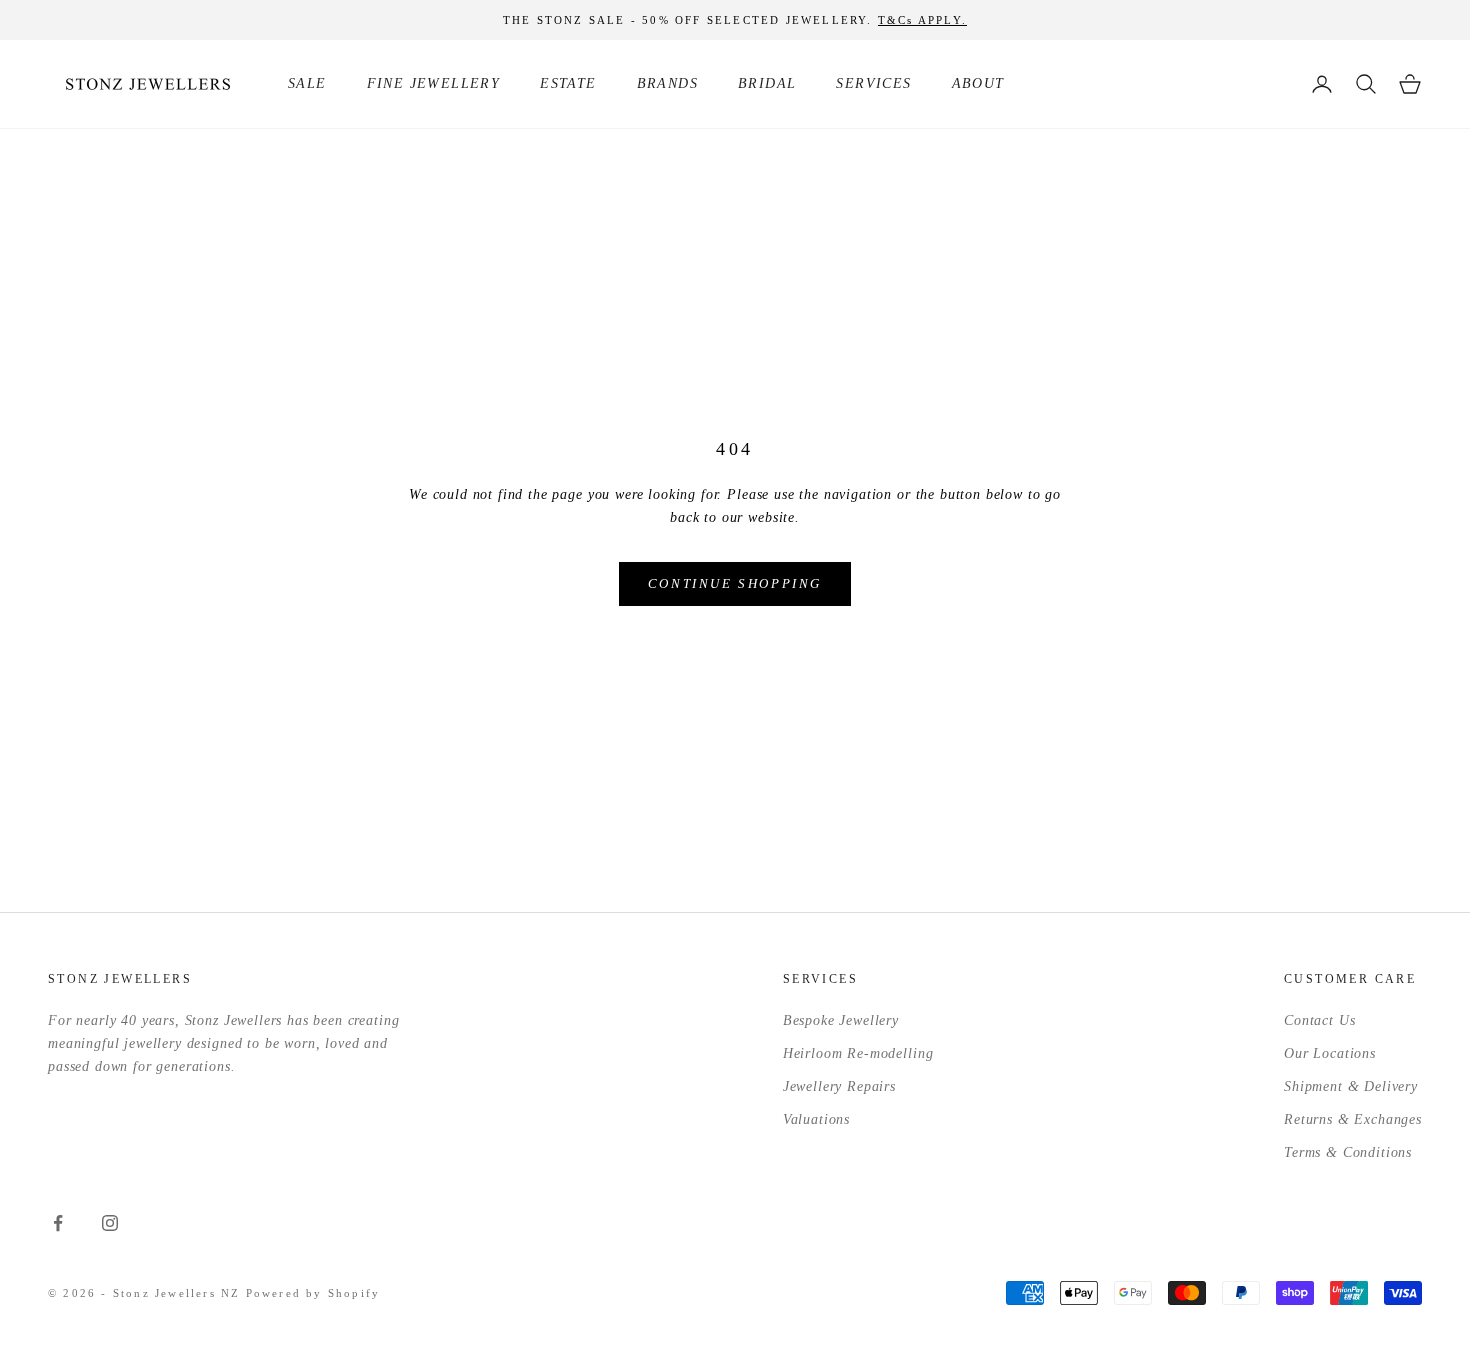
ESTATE (568, 83)
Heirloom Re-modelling (858, 1053)
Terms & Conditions (1348, 1152)
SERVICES (873, 83)
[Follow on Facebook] (58, 1223)
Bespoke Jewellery (841, 1020)
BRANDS (667, 83)
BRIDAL (767, 83)
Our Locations (1330, 1053)
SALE (307, 83)
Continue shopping (735, 583)
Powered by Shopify (313, 1293)
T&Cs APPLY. (922, 20)
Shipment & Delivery (1351, 1086)
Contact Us (1319, 1020)
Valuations (816, 1119)
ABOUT (978, 83)
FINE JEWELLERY (434, 83)
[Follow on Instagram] (110, 1223)
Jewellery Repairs (839, 1086)
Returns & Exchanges (1353, 1119)
